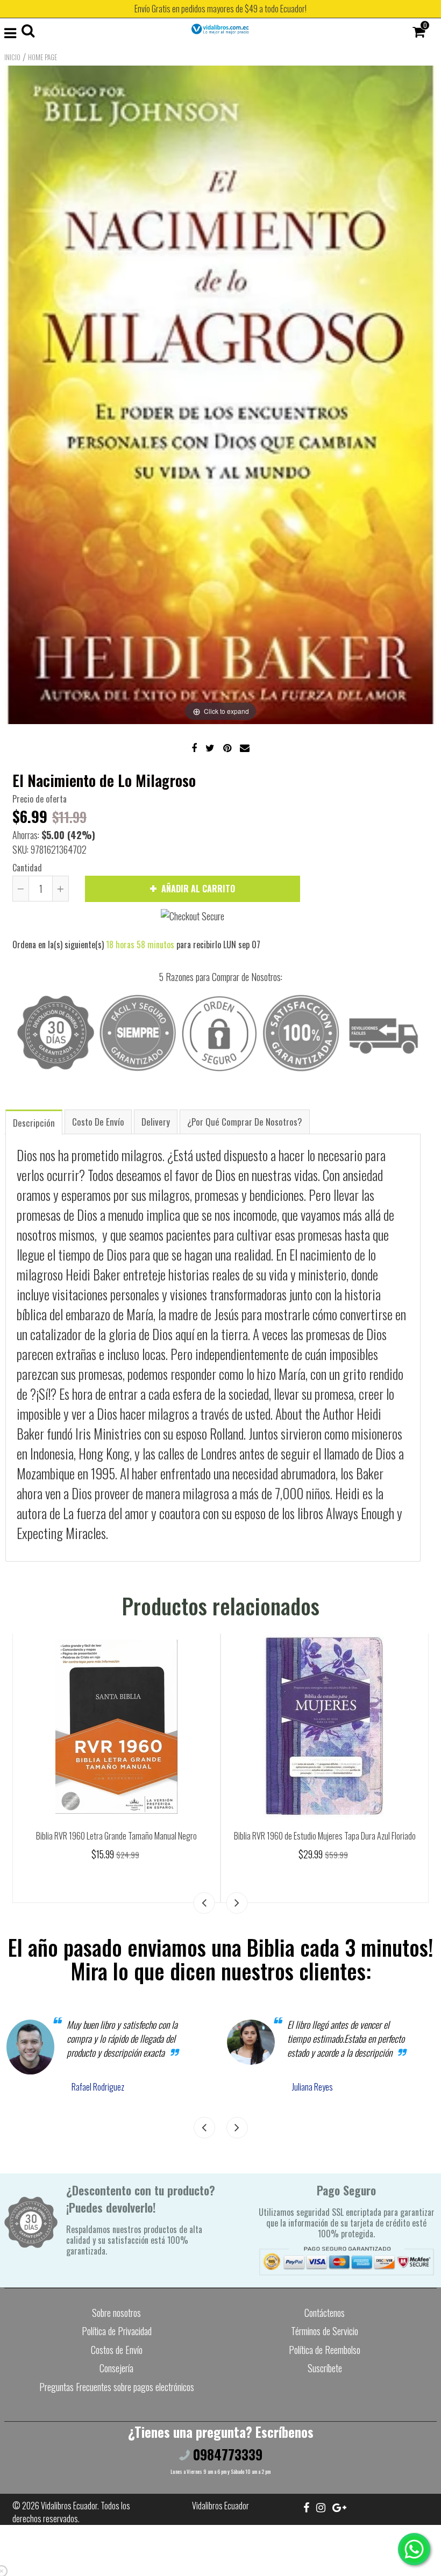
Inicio (12, 57)
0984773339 (226, 2454)
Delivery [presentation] (156, 1122)
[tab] (34, 1122)
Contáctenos (325, 2313)
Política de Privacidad (117, 2331)
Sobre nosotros (116, 2313)
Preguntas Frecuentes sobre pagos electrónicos (117, 2387)
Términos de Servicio (325, 2331)
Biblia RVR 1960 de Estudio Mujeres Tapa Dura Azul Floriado (325, 1836)
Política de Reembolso (325, 2350)
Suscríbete (325, 2368)
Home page (42, 57)
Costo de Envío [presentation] (98, 1122)
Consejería (116, 2368)
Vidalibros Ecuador (69, 2506)
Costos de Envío (117, 2350)
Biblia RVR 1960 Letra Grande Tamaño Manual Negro (116, 1836)
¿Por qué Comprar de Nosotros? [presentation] (245, 1122)
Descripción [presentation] (34, 1123)
